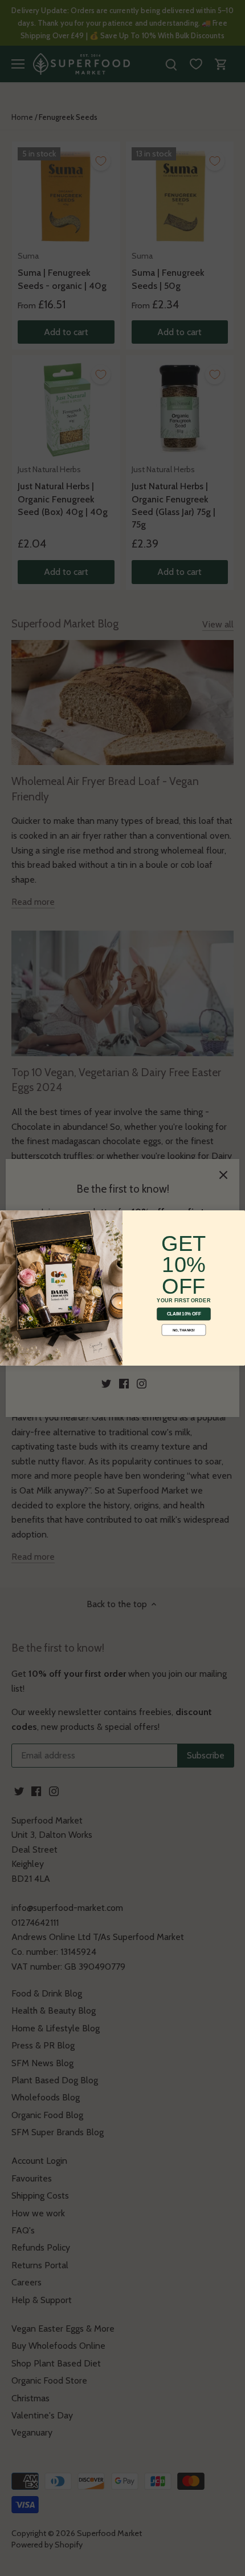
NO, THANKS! (184, 1330)
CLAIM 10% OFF (184, 1314)
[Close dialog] (7, 1217)
